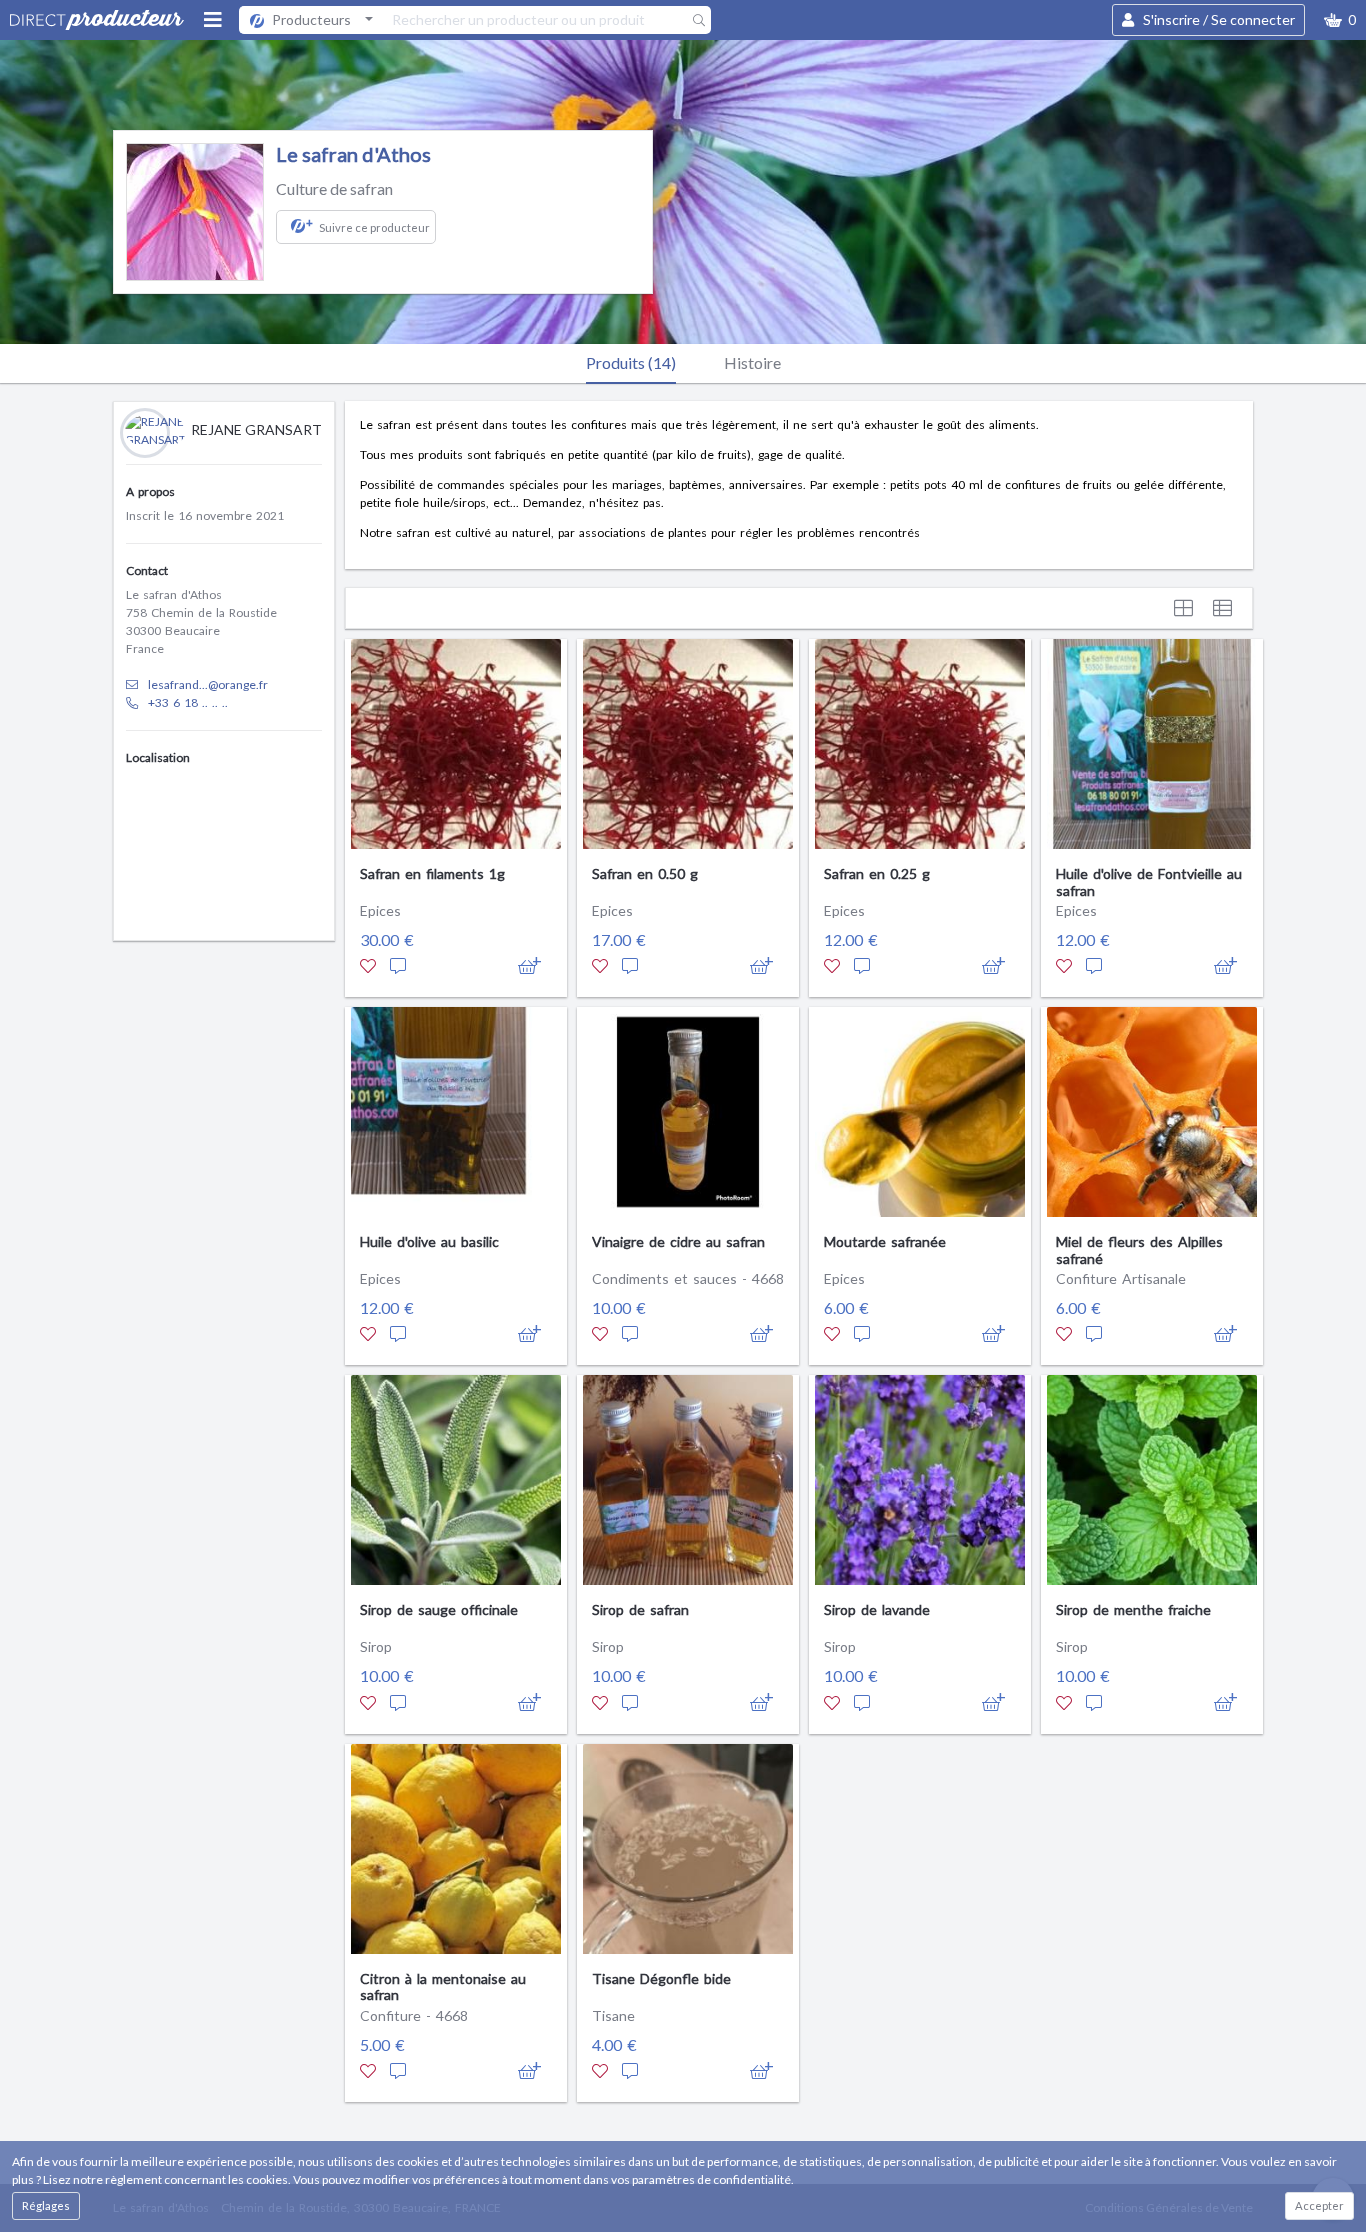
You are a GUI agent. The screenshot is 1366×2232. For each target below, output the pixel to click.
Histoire (752, 362)
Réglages (46, 2205)
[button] (1340, 20)
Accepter (1319, 2205)
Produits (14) (631, 362)
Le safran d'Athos (353, 154)
